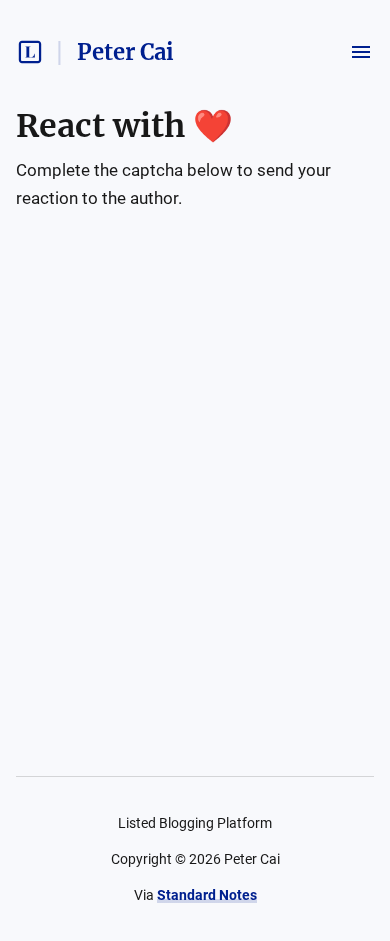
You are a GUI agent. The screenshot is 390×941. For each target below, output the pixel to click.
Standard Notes (207, 895)
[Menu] (361, 52)
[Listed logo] (30, 52)
